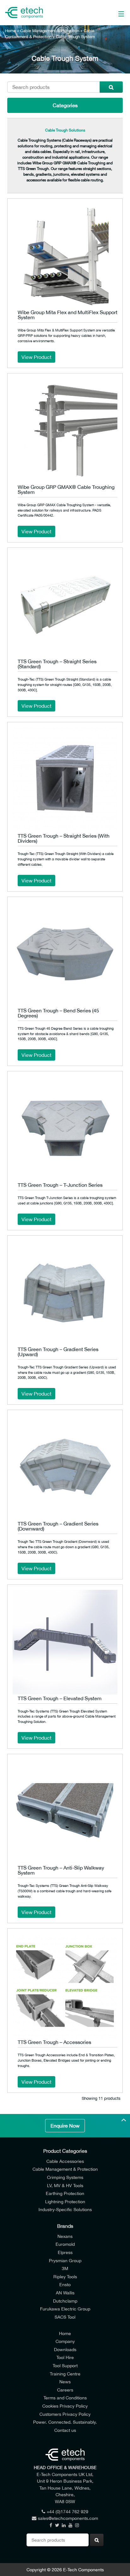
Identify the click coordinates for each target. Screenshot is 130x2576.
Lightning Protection (65, 2201)
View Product (36, 357)
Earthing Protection (65, 2193)
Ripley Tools (65, 2277)
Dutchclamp (65, 2301)
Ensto (65, 2284)
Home (10, 31)
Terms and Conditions (65, 2398)
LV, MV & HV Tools (65, 2185)
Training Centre (65, 2374)
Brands (65, 2226)
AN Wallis (65, 2293)
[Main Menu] (113, 13)
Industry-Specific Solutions (65, 2209)
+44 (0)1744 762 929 (68, 2512)
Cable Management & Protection (50, 31)
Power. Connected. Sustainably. (65, 2422)
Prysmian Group (65, 2260)
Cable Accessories (65, 2161)
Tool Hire (65, 2357)
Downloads (65, 2349)
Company (65, 2341)
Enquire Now (65, 2126)
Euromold (65, 2244)
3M (65, 2268)
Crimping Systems (65, 2177)
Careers (65, 2390)
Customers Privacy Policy (65, 2414)
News (65, 2382)
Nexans (65, 2236)
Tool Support (65, 2365)
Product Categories (65, 2151)
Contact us (65, 2430)
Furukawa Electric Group (65, 2309)
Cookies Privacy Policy (65, 2406)
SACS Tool (65, 2317)
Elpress (65, 2252)
